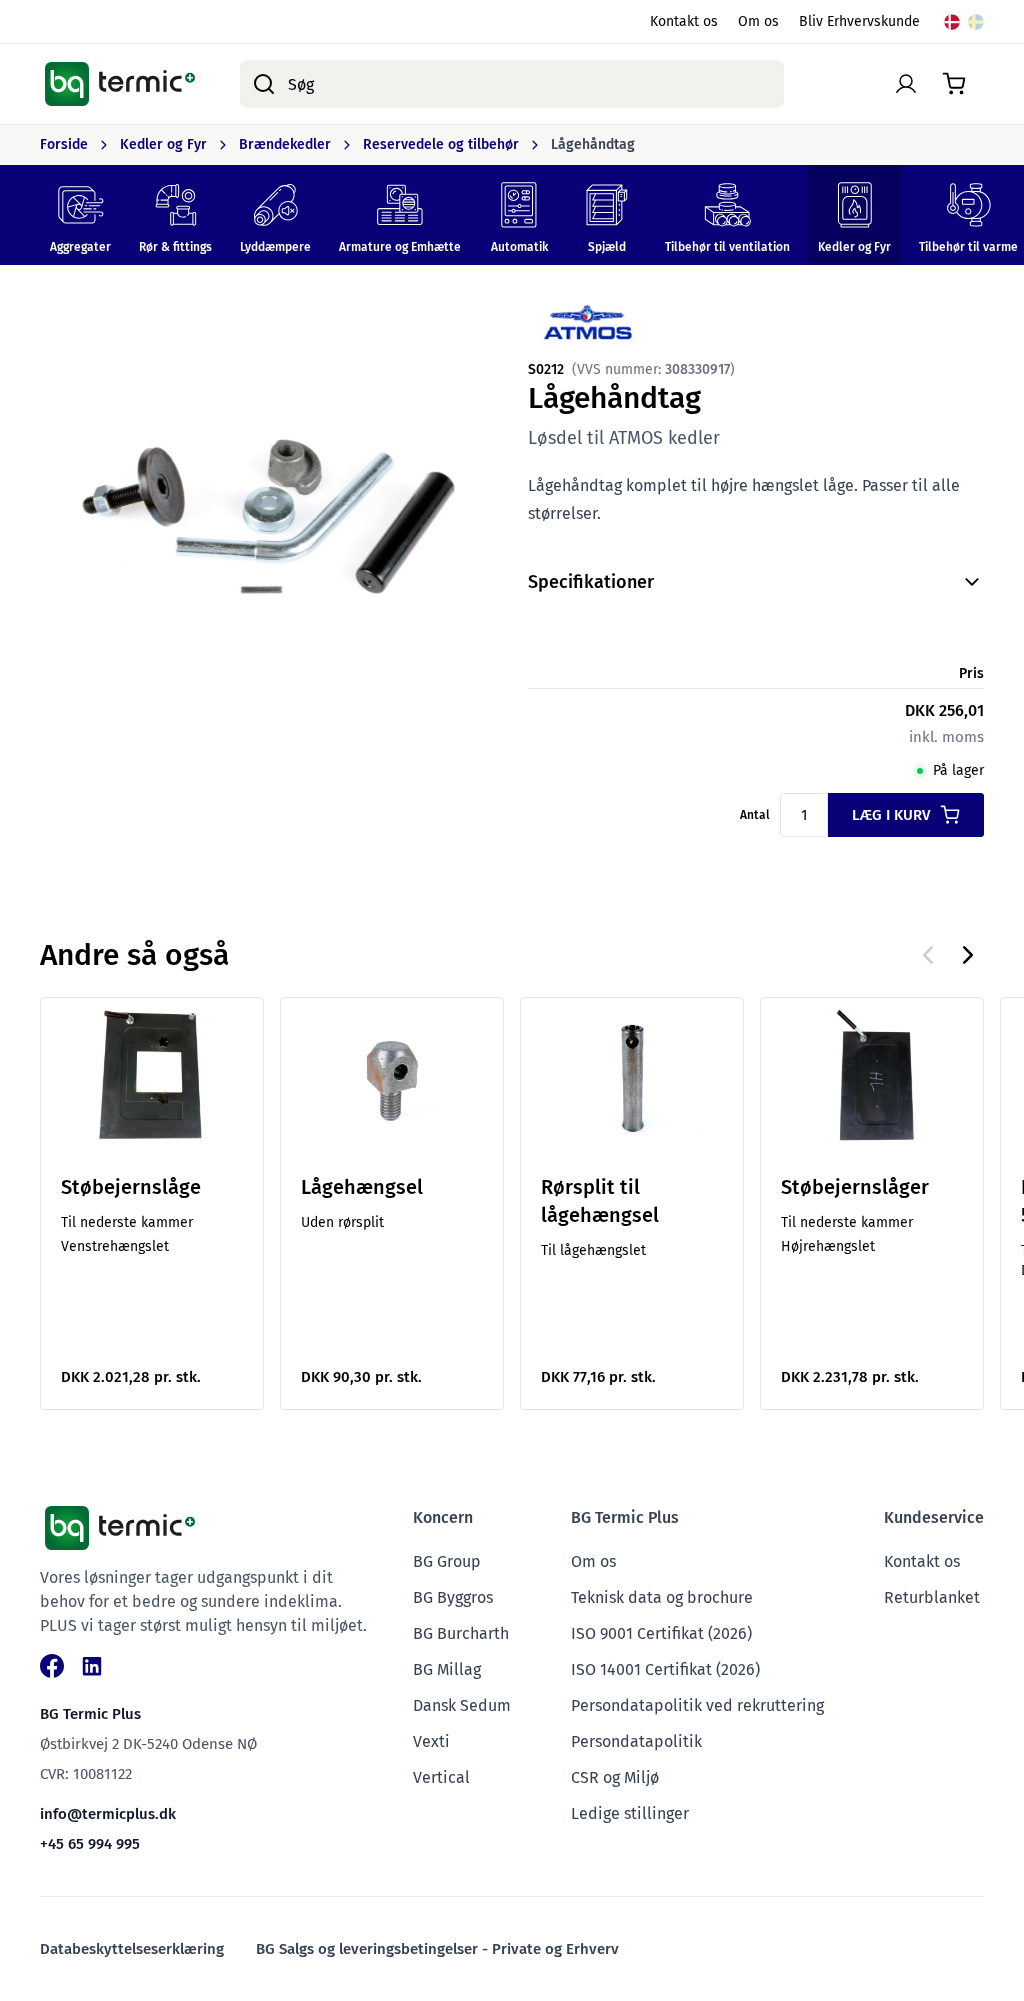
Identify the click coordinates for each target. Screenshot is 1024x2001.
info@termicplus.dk (108, 1814)
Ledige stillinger (630, 1813)
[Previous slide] (928, 955)
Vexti (431, 1741)
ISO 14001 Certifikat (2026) (665, 1669)
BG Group (447, 1561)
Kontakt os (684, 21)
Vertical (441, 1777)
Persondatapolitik (636, 1741)
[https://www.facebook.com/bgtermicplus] (52, 1666)
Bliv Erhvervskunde (859, 21)
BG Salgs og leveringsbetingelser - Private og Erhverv (437, 1949)
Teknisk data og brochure (662, 1597)
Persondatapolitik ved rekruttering (697, 1705)
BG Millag (447, 1669)
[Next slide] (968, 955)
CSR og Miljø (615, 1777)
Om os (758, 21)
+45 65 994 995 (90, 1844)
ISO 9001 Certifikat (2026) (661, 1633)
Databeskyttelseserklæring (132, 1949)
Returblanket (932, 1597)
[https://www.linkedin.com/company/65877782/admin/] (92, 1666)
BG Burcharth (461, 1633)
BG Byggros (453, 1597)
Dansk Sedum (462, 1705)
